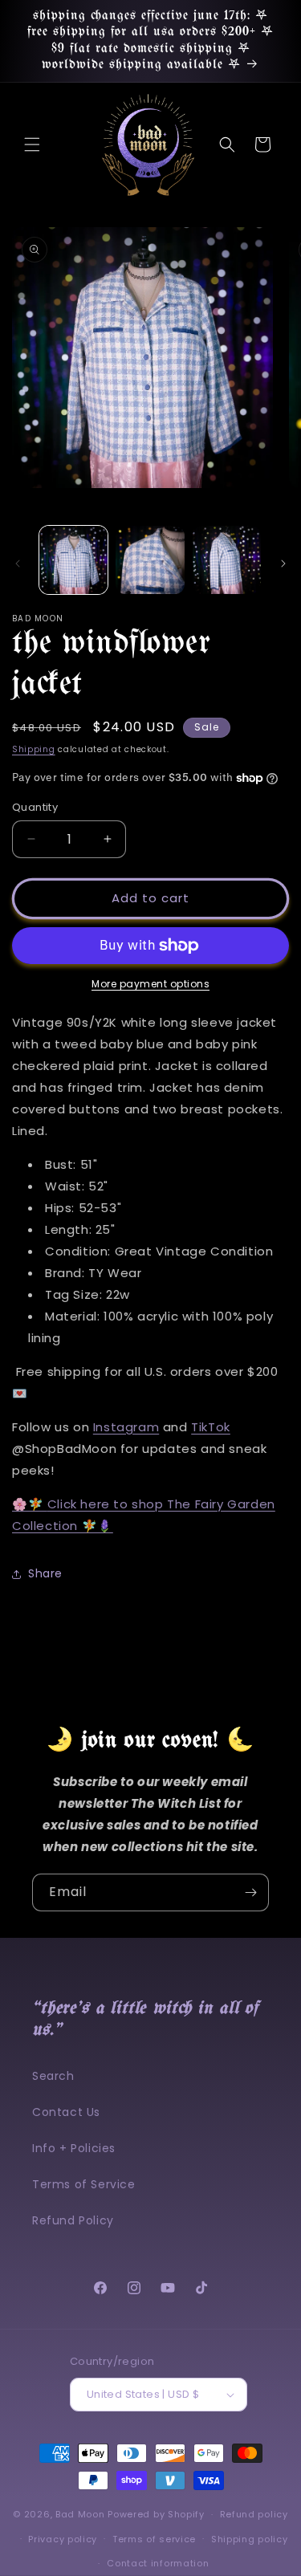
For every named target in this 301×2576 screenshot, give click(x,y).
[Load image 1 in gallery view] (73, 560)
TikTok (211, 1427)
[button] (32, 144)
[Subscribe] (250, 1892)
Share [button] (45, 1573)
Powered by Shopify (156, 2514)
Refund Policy (73, 2220)
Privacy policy (63, 2539)
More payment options (150, 984)
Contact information (158, 2563)
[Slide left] (18, 564)
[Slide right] (283, 564)
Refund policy (254, 2514)
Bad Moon (80, 2514)
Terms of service (154, 2539)
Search (53, 2076)
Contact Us (66, 2112)
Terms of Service (84, 2184)
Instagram (126, 1427)
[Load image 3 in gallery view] (227, 560)
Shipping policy (250, 2539)
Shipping (34, 749)
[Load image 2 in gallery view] (150, 560)
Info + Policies (74, 2148)
